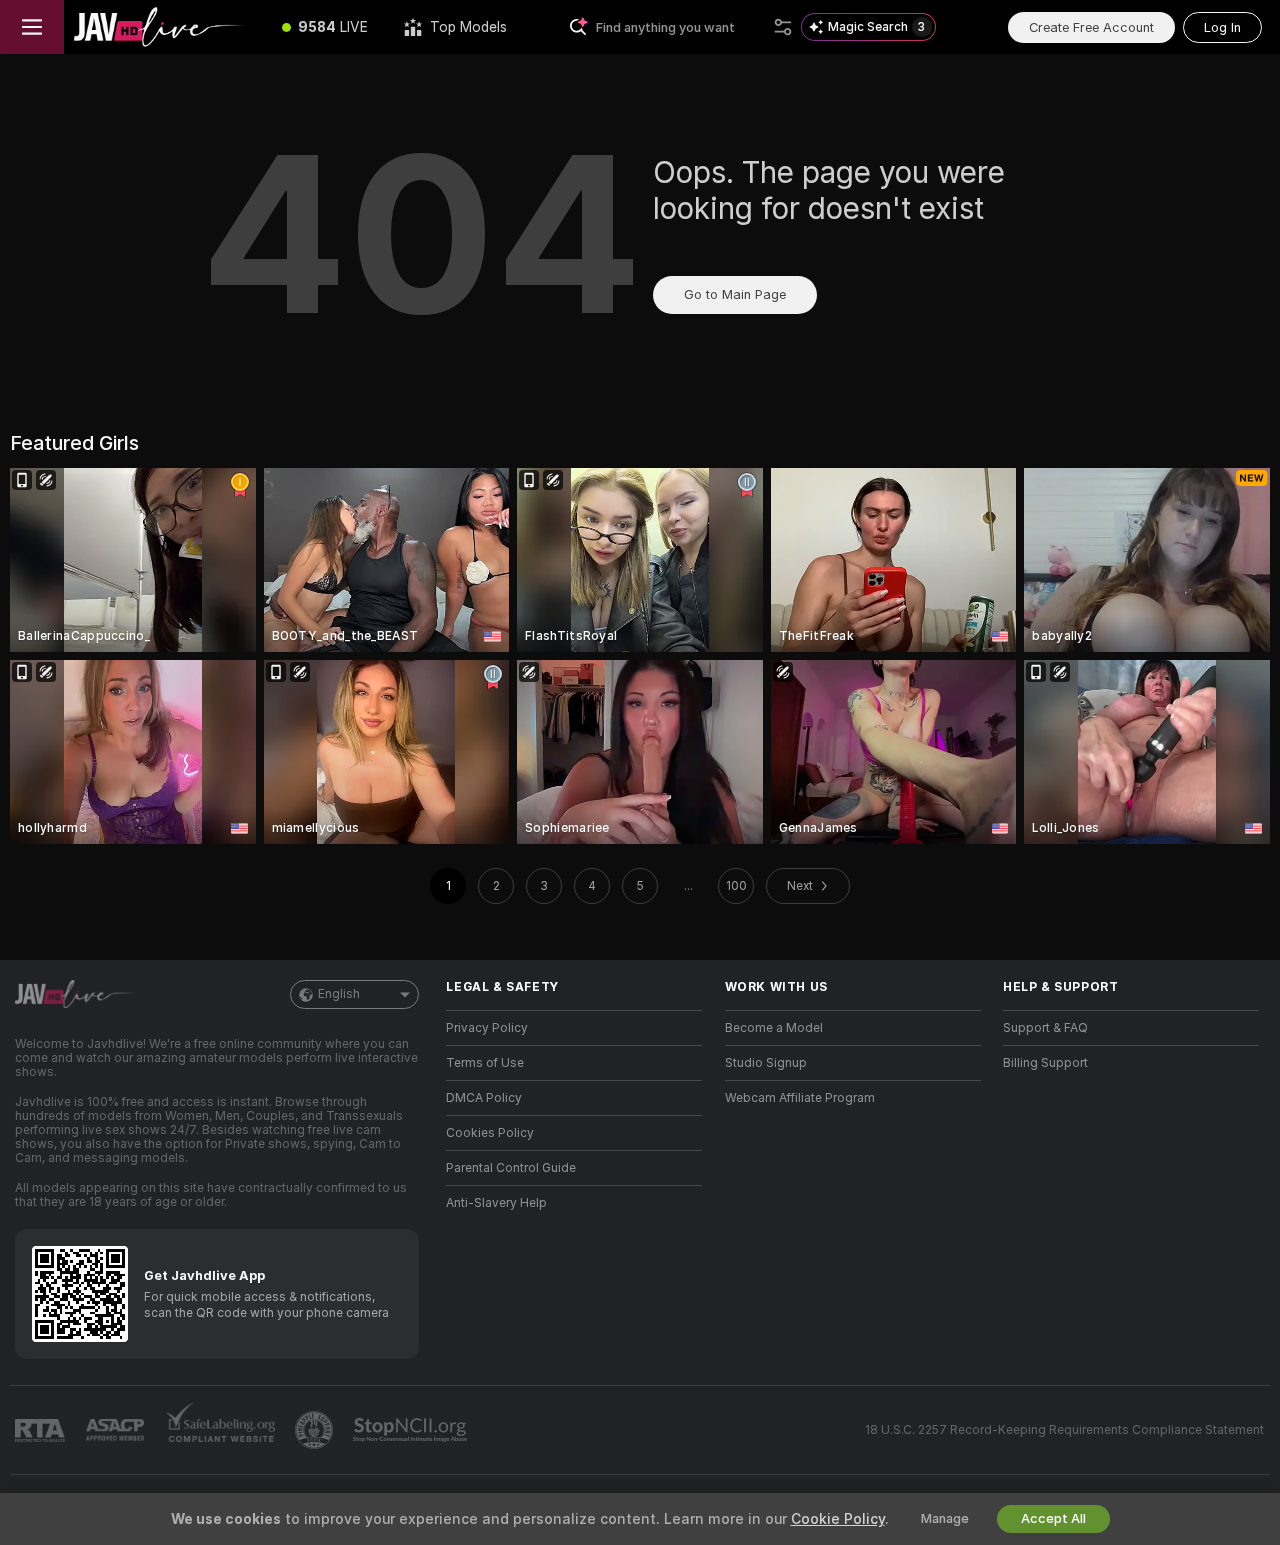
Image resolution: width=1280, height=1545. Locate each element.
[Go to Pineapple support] (316, 1430)
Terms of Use (485, 1063)
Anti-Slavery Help (496, 1203)
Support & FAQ (1045, 1028)
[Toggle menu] (32, 27)
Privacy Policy (487, 1028)
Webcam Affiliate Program (800, 1098)
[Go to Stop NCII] (412, 1430)
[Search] (783, 27)
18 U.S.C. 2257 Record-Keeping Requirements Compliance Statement (1064, 1430)
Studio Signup (766, 1063)
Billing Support (1045, 1063)
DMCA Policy (484, 1098)
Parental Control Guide (511, 1168)
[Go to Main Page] (164, 27)
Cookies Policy (490, 1133)
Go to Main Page (735, 294)
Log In (1222, 27)
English (339, 994)
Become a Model (774, 1028)
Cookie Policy (838, 1519)
